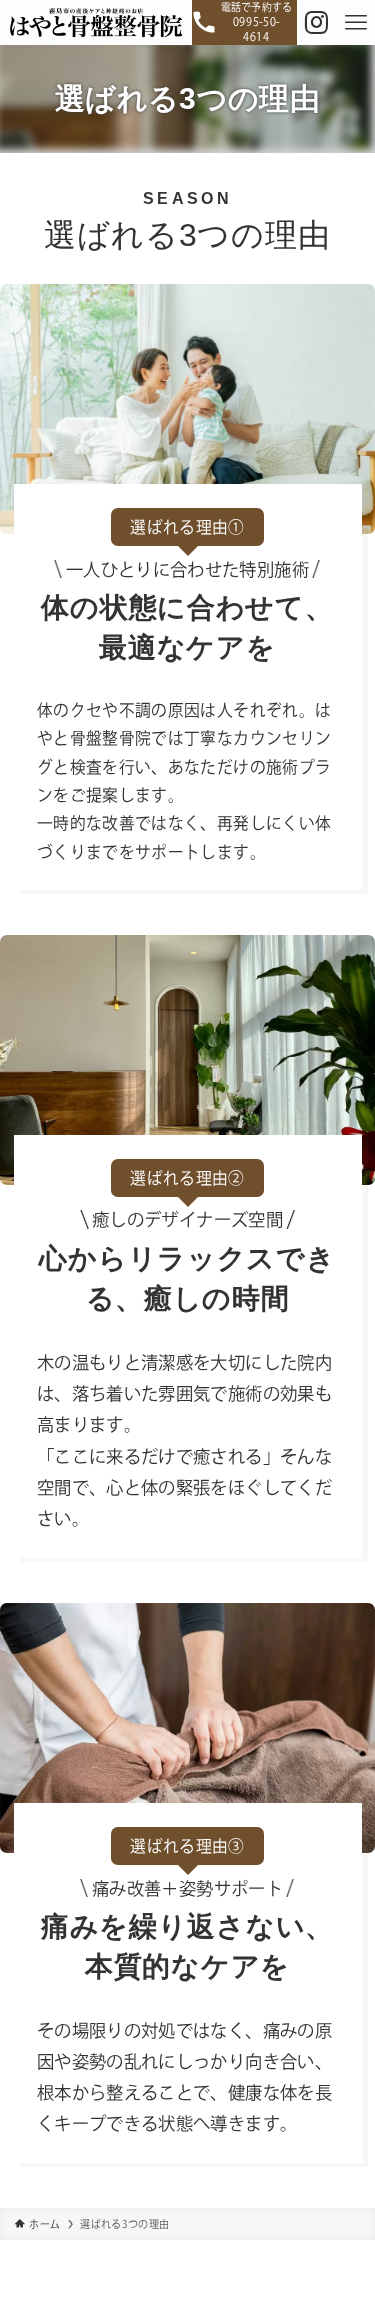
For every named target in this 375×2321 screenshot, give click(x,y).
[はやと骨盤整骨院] (96, 22)
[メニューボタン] (355, 22)
